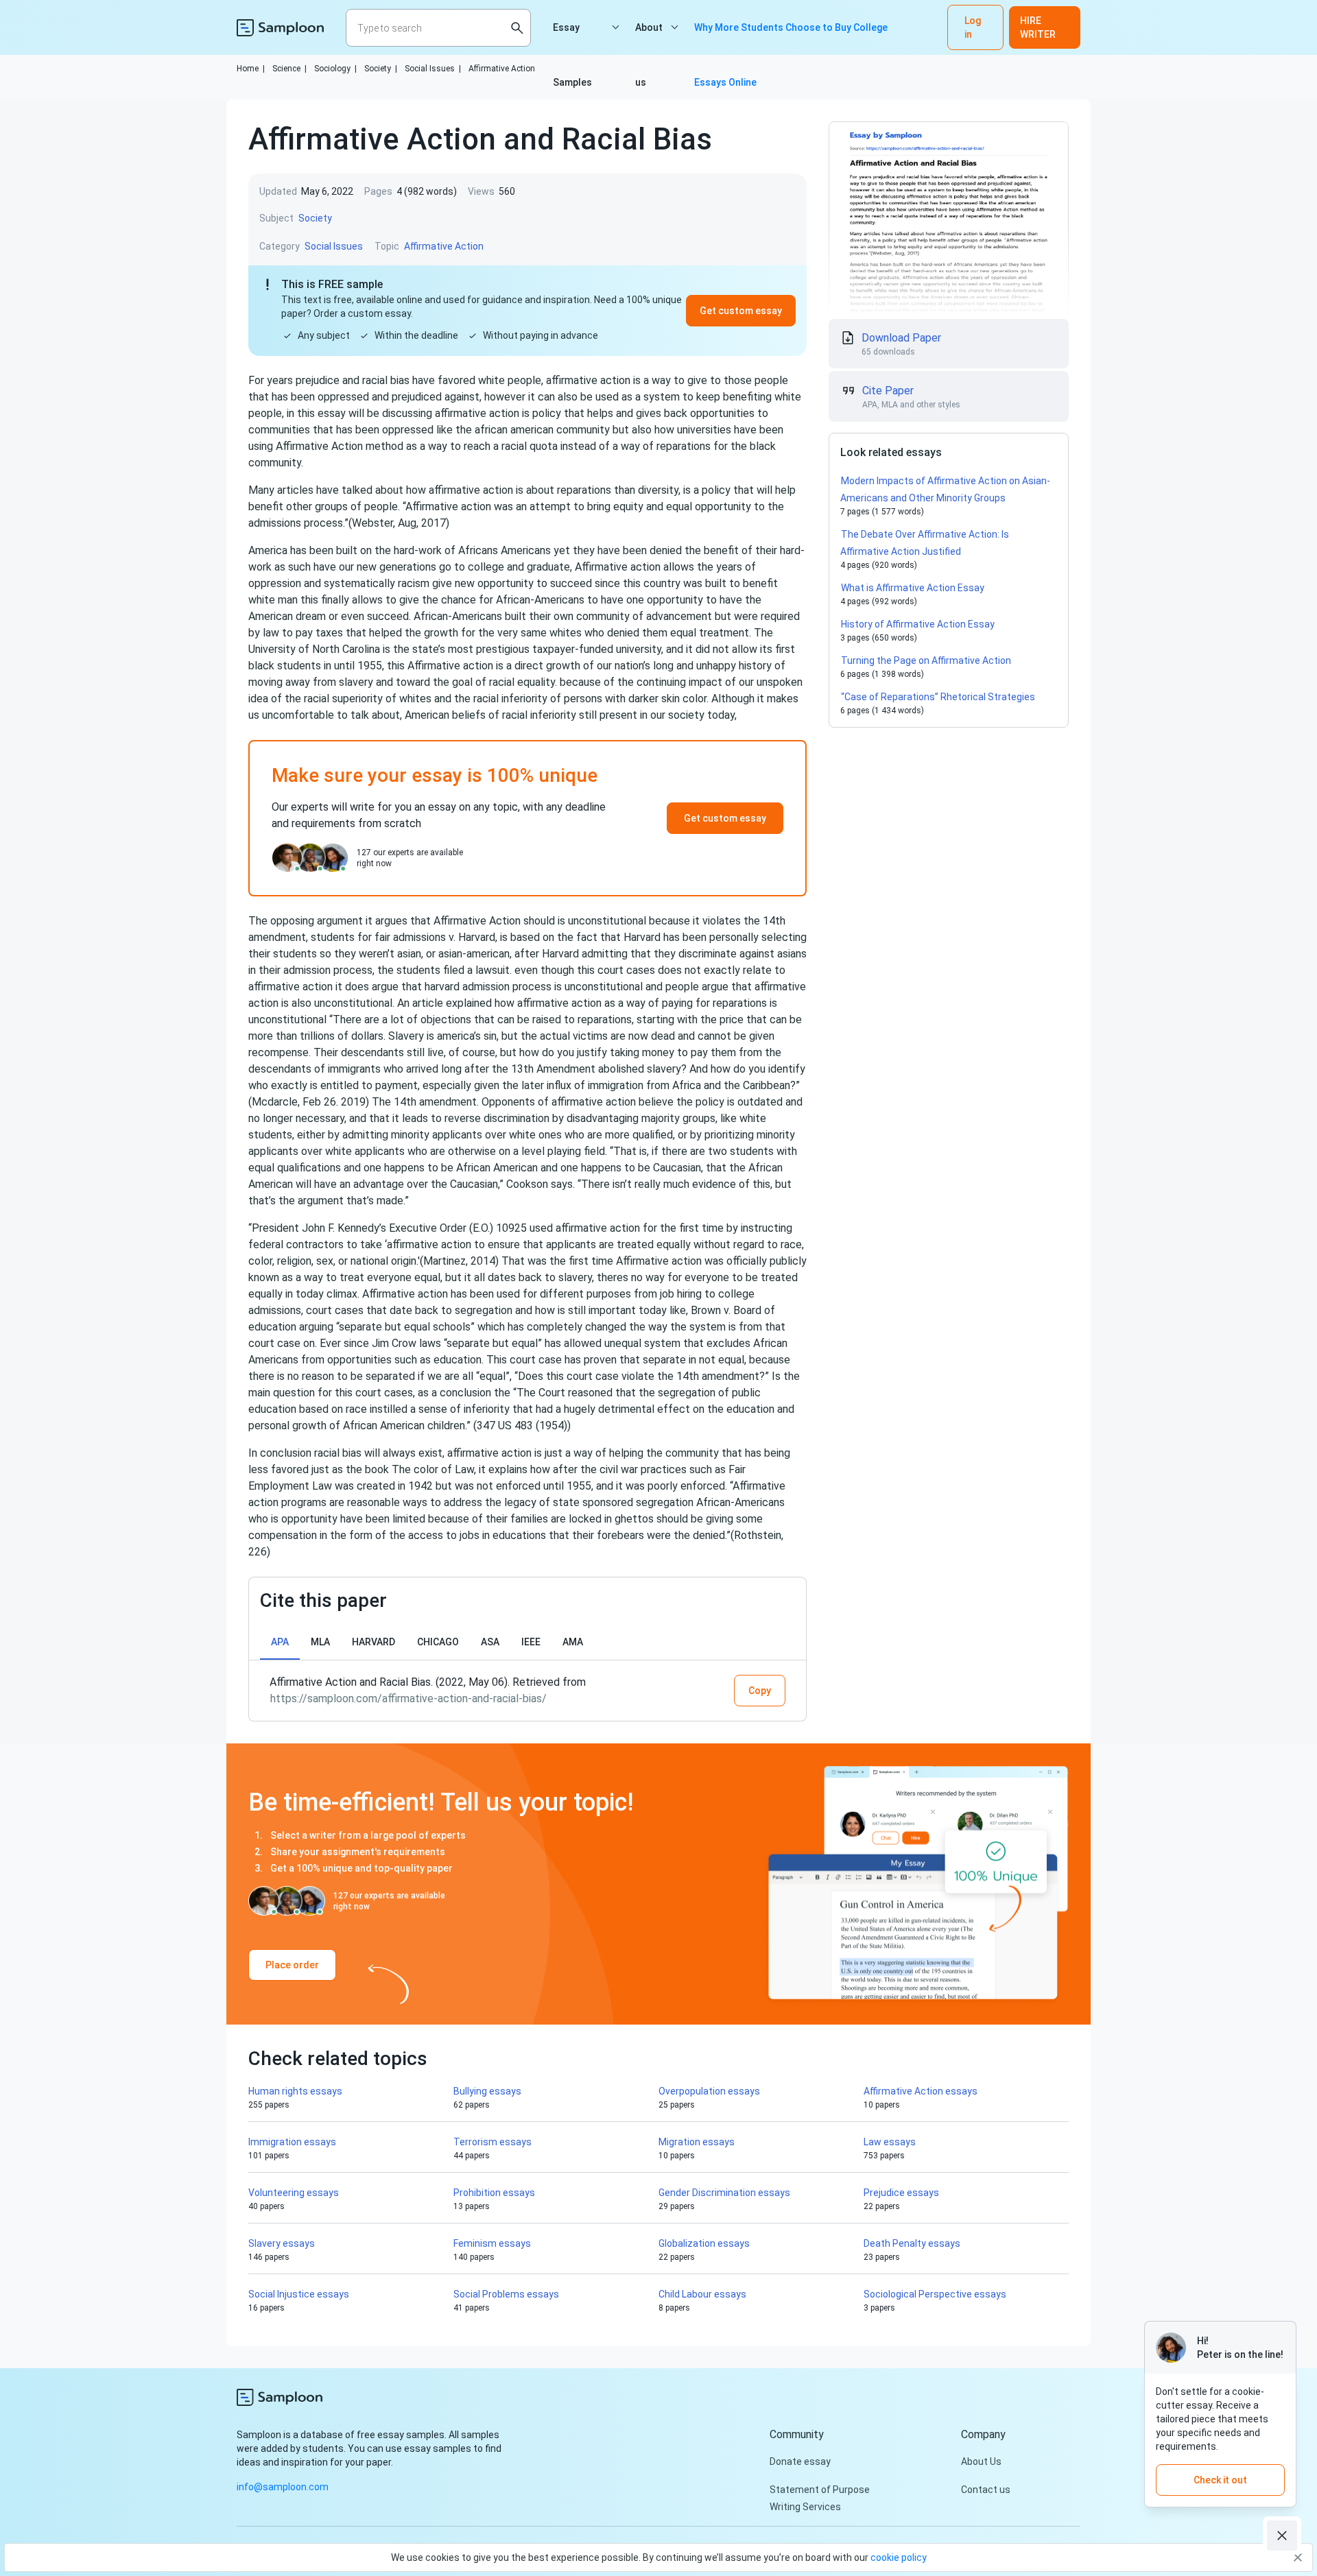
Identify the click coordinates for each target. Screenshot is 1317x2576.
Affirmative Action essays (921, 2091)
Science (289, 69)
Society (381, 69)
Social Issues (433, 69)
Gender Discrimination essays (724, 2193)
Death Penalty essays (912, 2243)
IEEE (531, 1642)
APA (280, 1642)
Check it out (1220, 2480)
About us (649, 38)
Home (251, 69)
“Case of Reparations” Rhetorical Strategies (938, 697)
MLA (320, 1642)
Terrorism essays (493, 2142)
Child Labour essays (702, 2294)
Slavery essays (282, 2243)
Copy (760, 1691)
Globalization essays (704, 2243)
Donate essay (800, 2461)
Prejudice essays (901, 2193)
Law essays (890, 2142)
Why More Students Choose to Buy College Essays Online (791, 38)
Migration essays (697, 2142)
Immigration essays (292, 2142)
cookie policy (899, 2557)
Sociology (335, 69)
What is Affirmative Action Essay (913, 588)
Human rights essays (295, 2091)
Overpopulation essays (709, 2091)
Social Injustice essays (299, 2294)
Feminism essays (492, 2243)
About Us (981, 2461)
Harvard (373, 1642)
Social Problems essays (506, 2294)
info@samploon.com (283, 2487)
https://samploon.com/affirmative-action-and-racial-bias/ (408, 1698)
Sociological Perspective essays (935, 2294)
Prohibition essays (494, 2193)
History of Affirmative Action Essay (918, 624)
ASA (490, 1642)
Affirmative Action (502, 69)
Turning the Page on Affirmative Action (926, 660)
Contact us (986, 2490)
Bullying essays (487, 2091)
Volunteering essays (294, 2193)
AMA (573, 1642)
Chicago (438, 1642)
